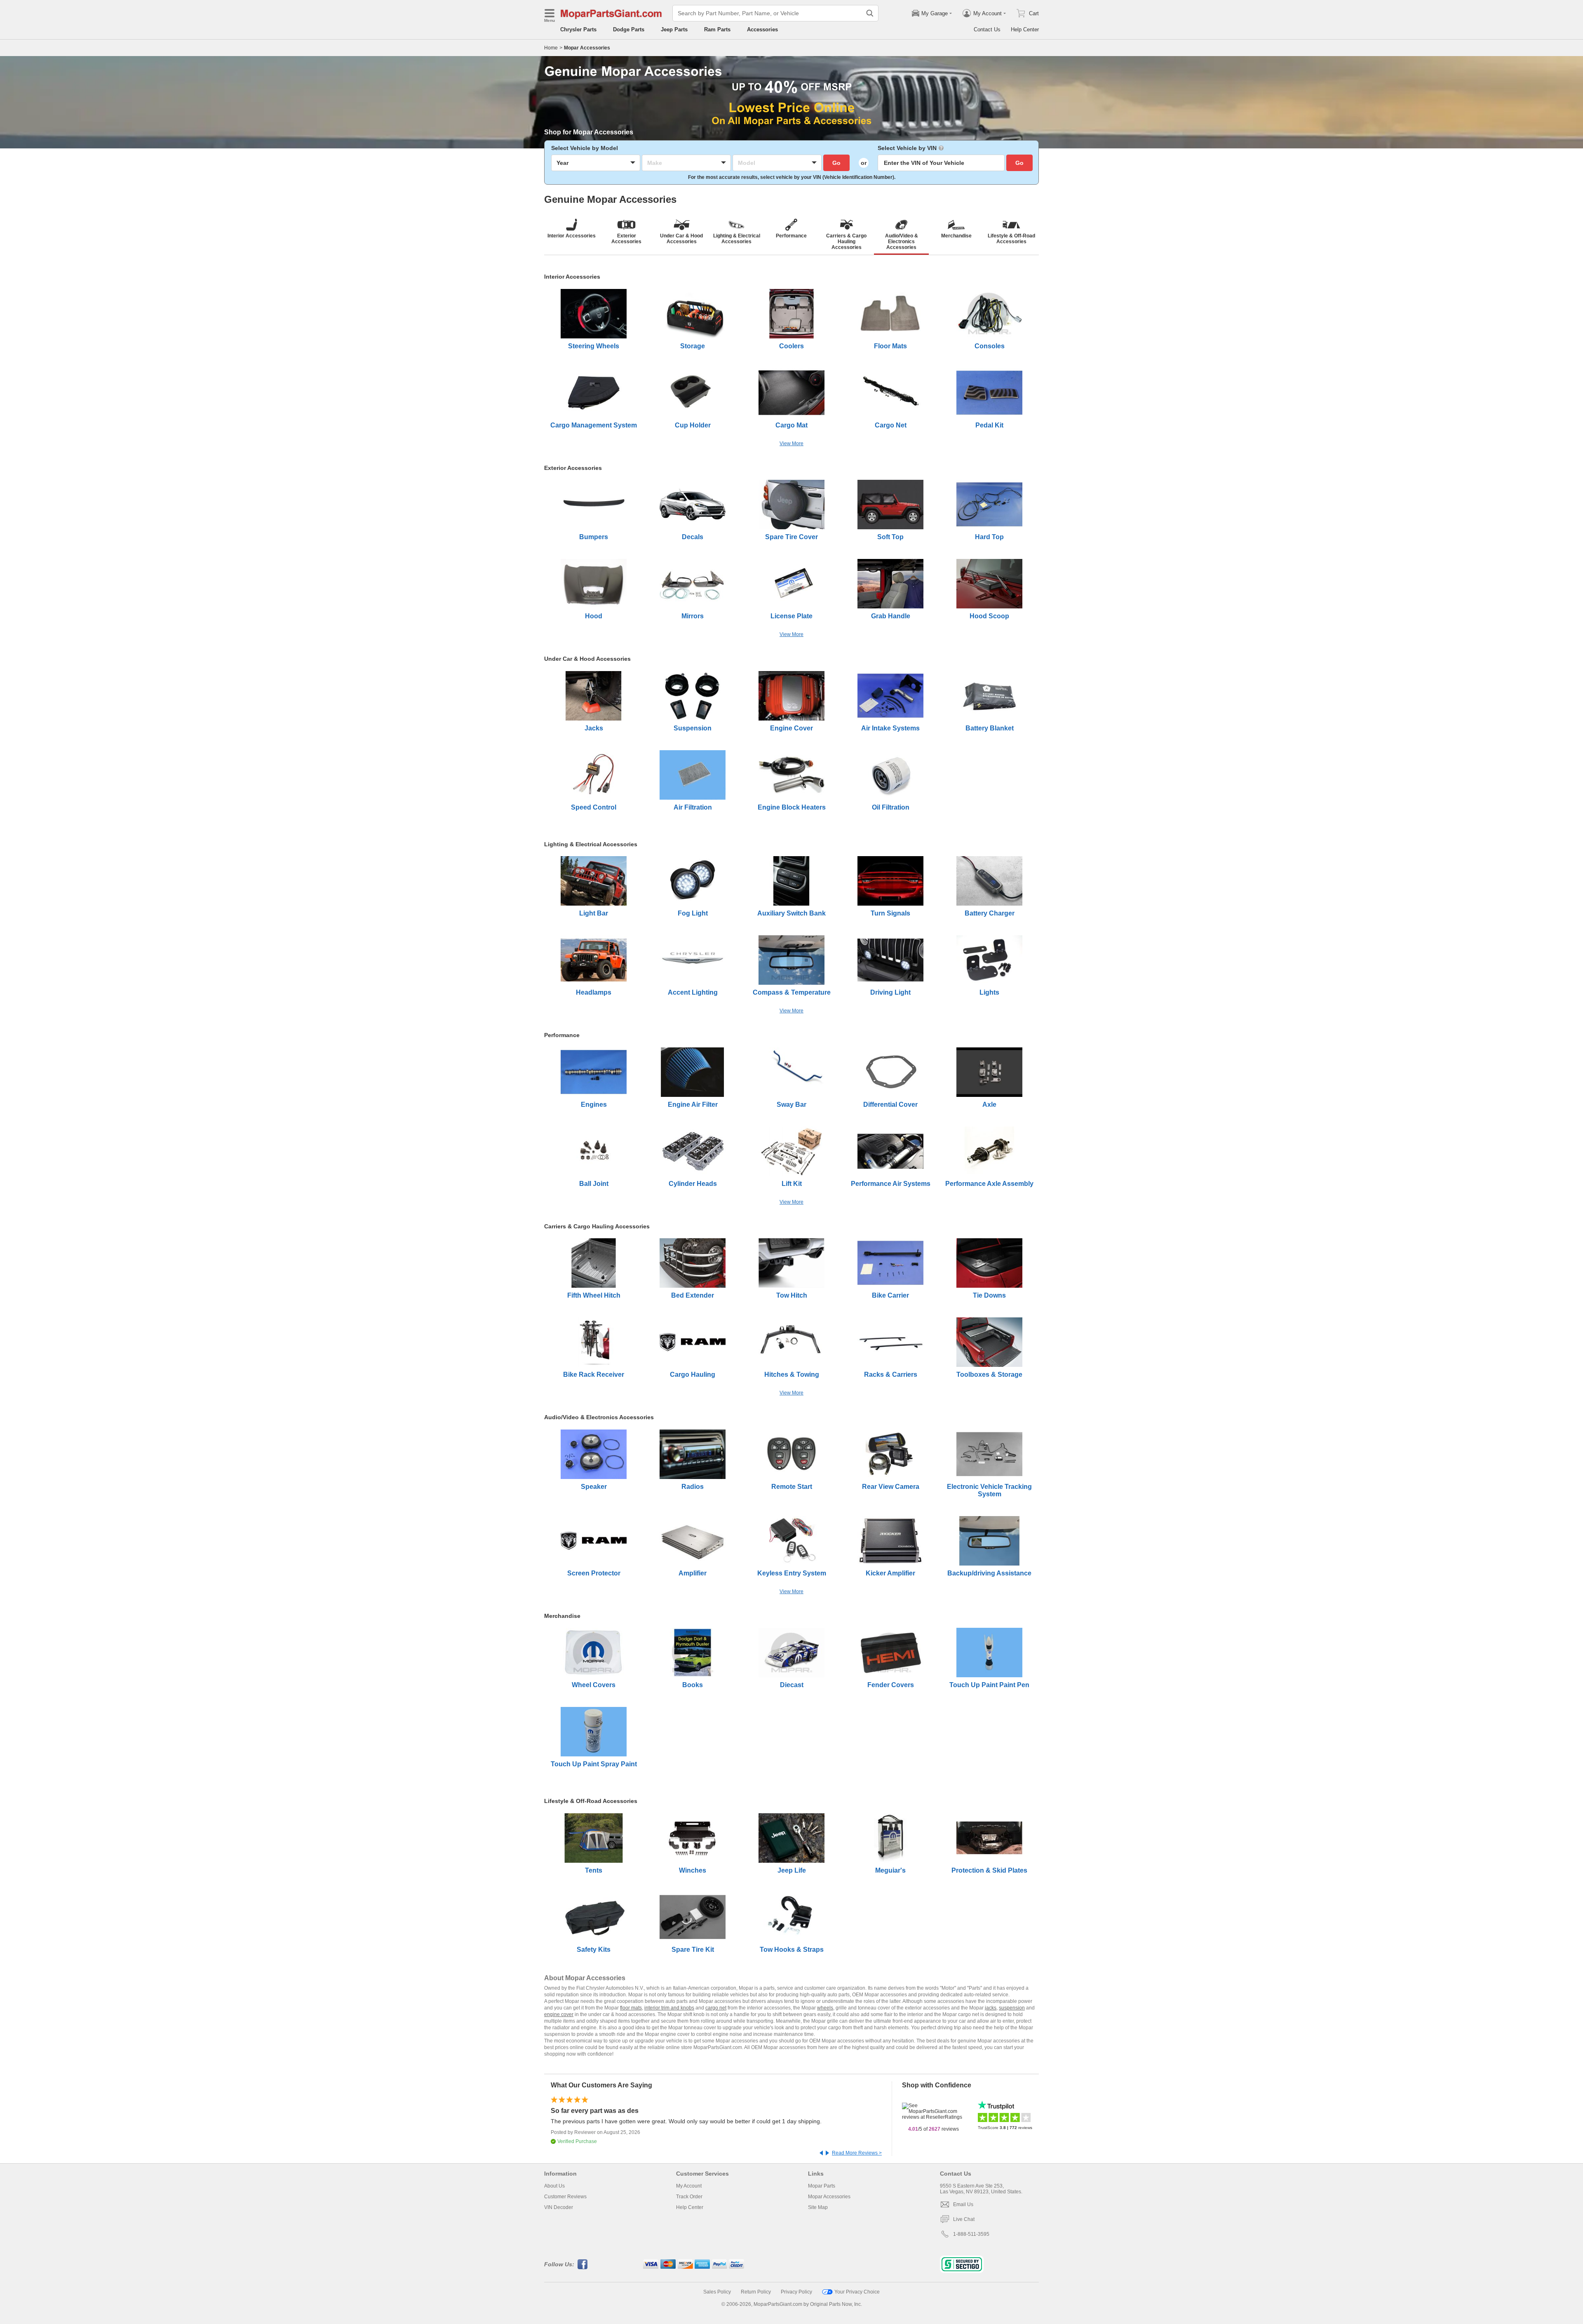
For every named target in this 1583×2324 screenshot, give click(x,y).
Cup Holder (693, 425)
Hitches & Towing (792, 1374)
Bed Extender (693, 1295)
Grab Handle (891, 616)
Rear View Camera (891, 1487)
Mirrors (693, 616)
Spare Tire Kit (693, 1950)
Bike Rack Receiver (594, 1374)
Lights (989, 992)
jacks (991, 2008)
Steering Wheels (594, 346)
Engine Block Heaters (792, 807)
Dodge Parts (629, 29)
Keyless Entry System (792, 1573)
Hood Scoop (989, 616)
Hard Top (989, 537)
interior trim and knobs (669, 2008)
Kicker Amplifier (890, 1573)
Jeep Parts (674, 29)
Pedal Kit (989, 425)
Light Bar (594, 913)
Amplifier (693, 1573)
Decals (693, 537)
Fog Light (693, 913)
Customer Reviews (565, 2197)
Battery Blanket (990, 728)
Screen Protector (594, 1573)
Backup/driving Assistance (989, 1573)
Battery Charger (990, 913)
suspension (1012, 2008)
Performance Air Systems (891, 1184)
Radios (693, 1487)
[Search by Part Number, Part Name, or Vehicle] (870, 13)
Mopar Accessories (829, 2197)
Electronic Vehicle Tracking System (989, 1490)
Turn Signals (890, 913)
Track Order (689, 2197)
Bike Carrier (890, 1295)
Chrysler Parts (578, 29)
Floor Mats (890, 346)
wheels (825, 2008)
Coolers (791, 346)
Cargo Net (891, 425)
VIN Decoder (559, 2207)
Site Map (818, 2207)
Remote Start (792, 1487)
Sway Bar (791, 1104)
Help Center (1025, 29)
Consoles (990, 346)
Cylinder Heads (693, 1184)
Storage (693, 346)
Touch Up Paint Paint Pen (989, 1685)
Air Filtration (693, 807)
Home (551, 48)
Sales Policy (717, 2292)
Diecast (792, 1685)
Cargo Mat (791, 425)
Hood (594, 616)
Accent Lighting (693, 992)
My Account (689, 2186)
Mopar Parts (822, 2186)
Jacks (594, 728)
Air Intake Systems (890, 728)
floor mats (631, 2008)
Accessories (762, 29)
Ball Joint (594, 1184)
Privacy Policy (796, 2292)
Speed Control (594, 807)
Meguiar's (890, 1870)
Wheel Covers (594, 1685)
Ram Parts (717, 29)
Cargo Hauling (693, 1374)
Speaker (594, 1487)
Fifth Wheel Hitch (594, 1295)
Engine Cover (791, 728)
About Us (554, 2186)
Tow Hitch (792, 1295)
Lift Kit (792, 1184)
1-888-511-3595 (971, 2234)
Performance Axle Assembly (989, 1184)
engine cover (559, 2014)
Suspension (693, 728)
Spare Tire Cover (791, 537)
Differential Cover (890, 1104)
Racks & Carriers (891, 1374)
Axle (989, 1104)
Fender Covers (891, 1685)
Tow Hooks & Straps (792, 1950)
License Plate (791, 616)
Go (836, 163)
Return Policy (756, 2292)
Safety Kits (594, 1950)
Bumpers (594, 537)
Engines (594, 1104)
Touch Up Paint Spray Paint (594, 1764)
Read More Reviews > (857, 2153)
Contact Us (987, 29)
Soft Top (890, 537)
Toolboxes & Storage (989, 1374)
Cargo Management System (594, 425)
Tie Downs (989, 1295)
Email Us (963, 2204)
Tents (594, 1870)
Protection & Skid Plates (989, 1870)
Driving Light (890, 992)
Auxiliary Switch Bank (791, 913)
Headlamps (594, 992)
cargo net (716, 2008)
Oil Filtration (891, 807)
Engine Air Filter (693, 1104)
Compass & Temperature (792, 992)
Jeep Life (792, 1870)
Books (693, 1685)
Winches (693, 1870)
